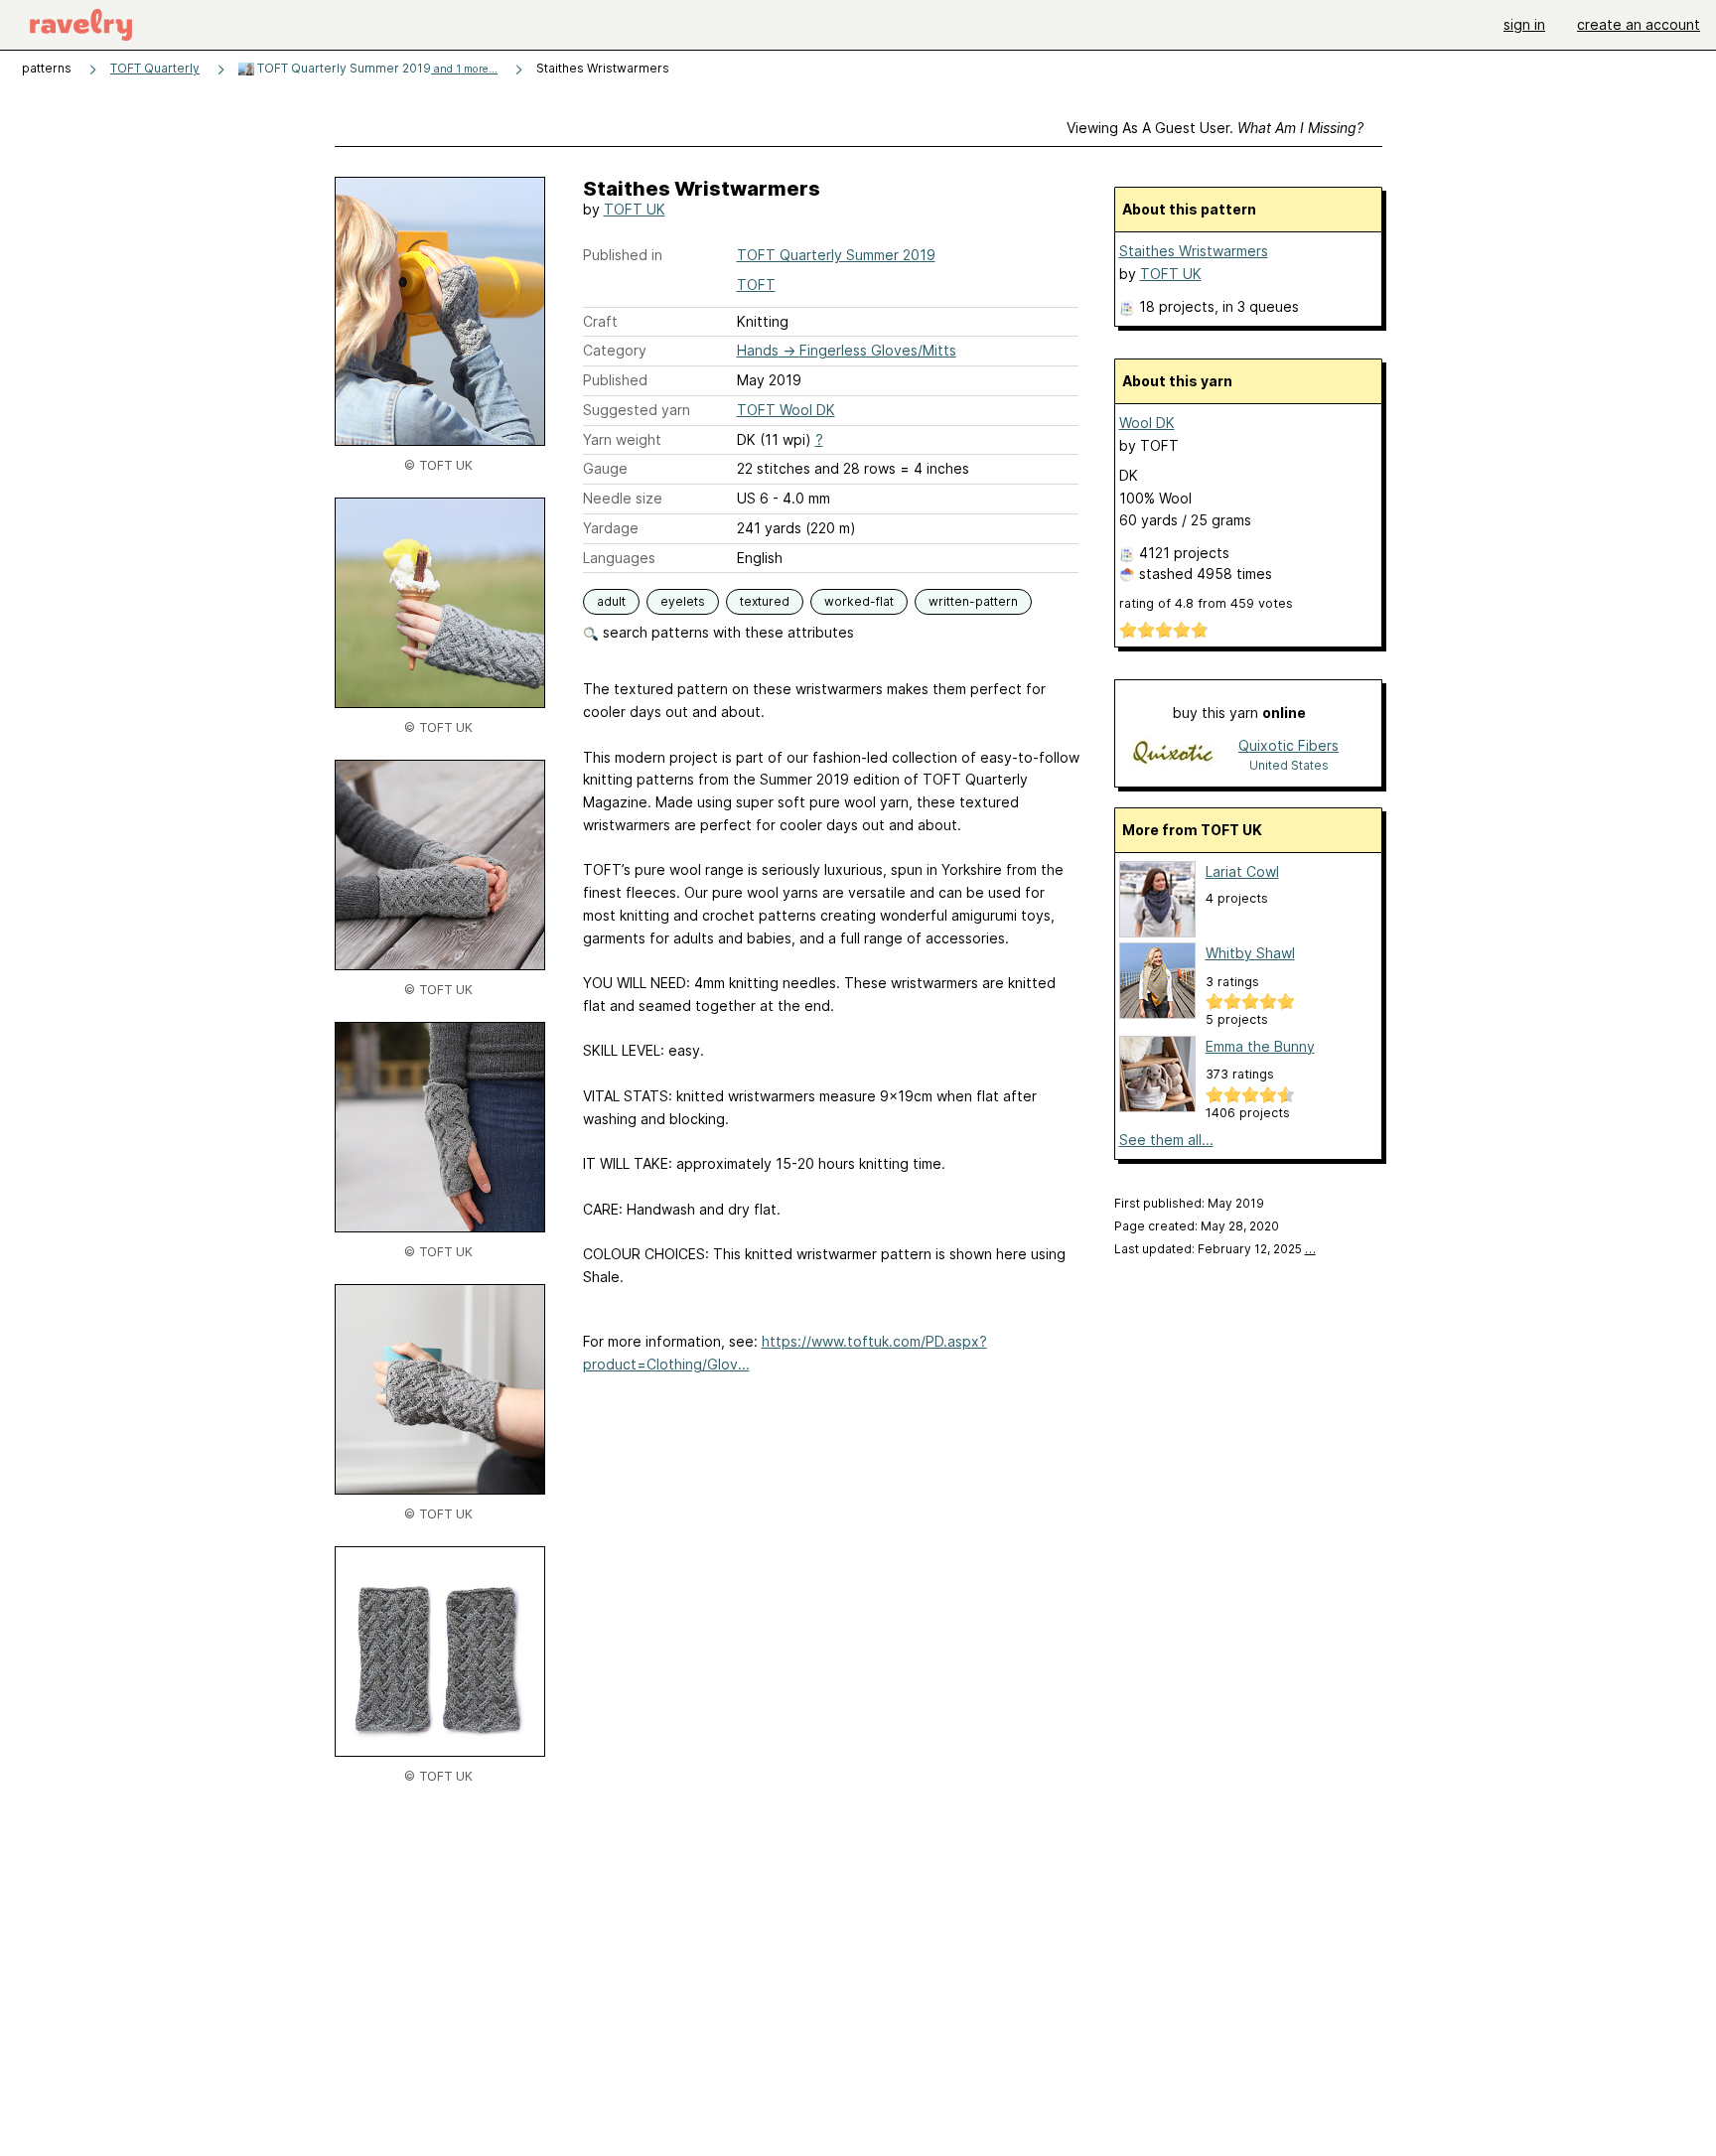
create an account (1639, 24)
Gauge (605, 468)
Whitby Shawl (1250, 953)
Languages (619, 558)
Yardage (611, 528)
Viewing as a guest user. (1215, 128)
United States (1289, 765)
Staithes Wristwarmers (1194, 251)
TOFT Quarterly (155, 68)
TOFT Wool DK (786, 410)
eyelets (683, 601)
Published (615, 380)
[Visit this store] (1175, 754)
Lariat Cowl (1242, 871)
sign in (1524, 24)
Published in (623, 255)
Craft (600, 321)
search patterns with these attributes (726, 632)
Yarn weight (622, 439)
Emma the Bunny (1260, 1046)
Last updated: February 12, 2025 (1215, 1249)
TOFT (756, 285)
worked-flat (859, 601)
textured (765, 601)
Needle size (623, 498)
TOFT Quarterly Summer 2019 (376, 68)
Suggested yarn (637, 410)
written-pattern (973, 601)
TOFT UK (635, 209)
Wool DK (1147, 423)
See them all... (1166, 1140)
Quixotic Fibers (1288, 745)
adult (611, 601)
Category (615, 350)
